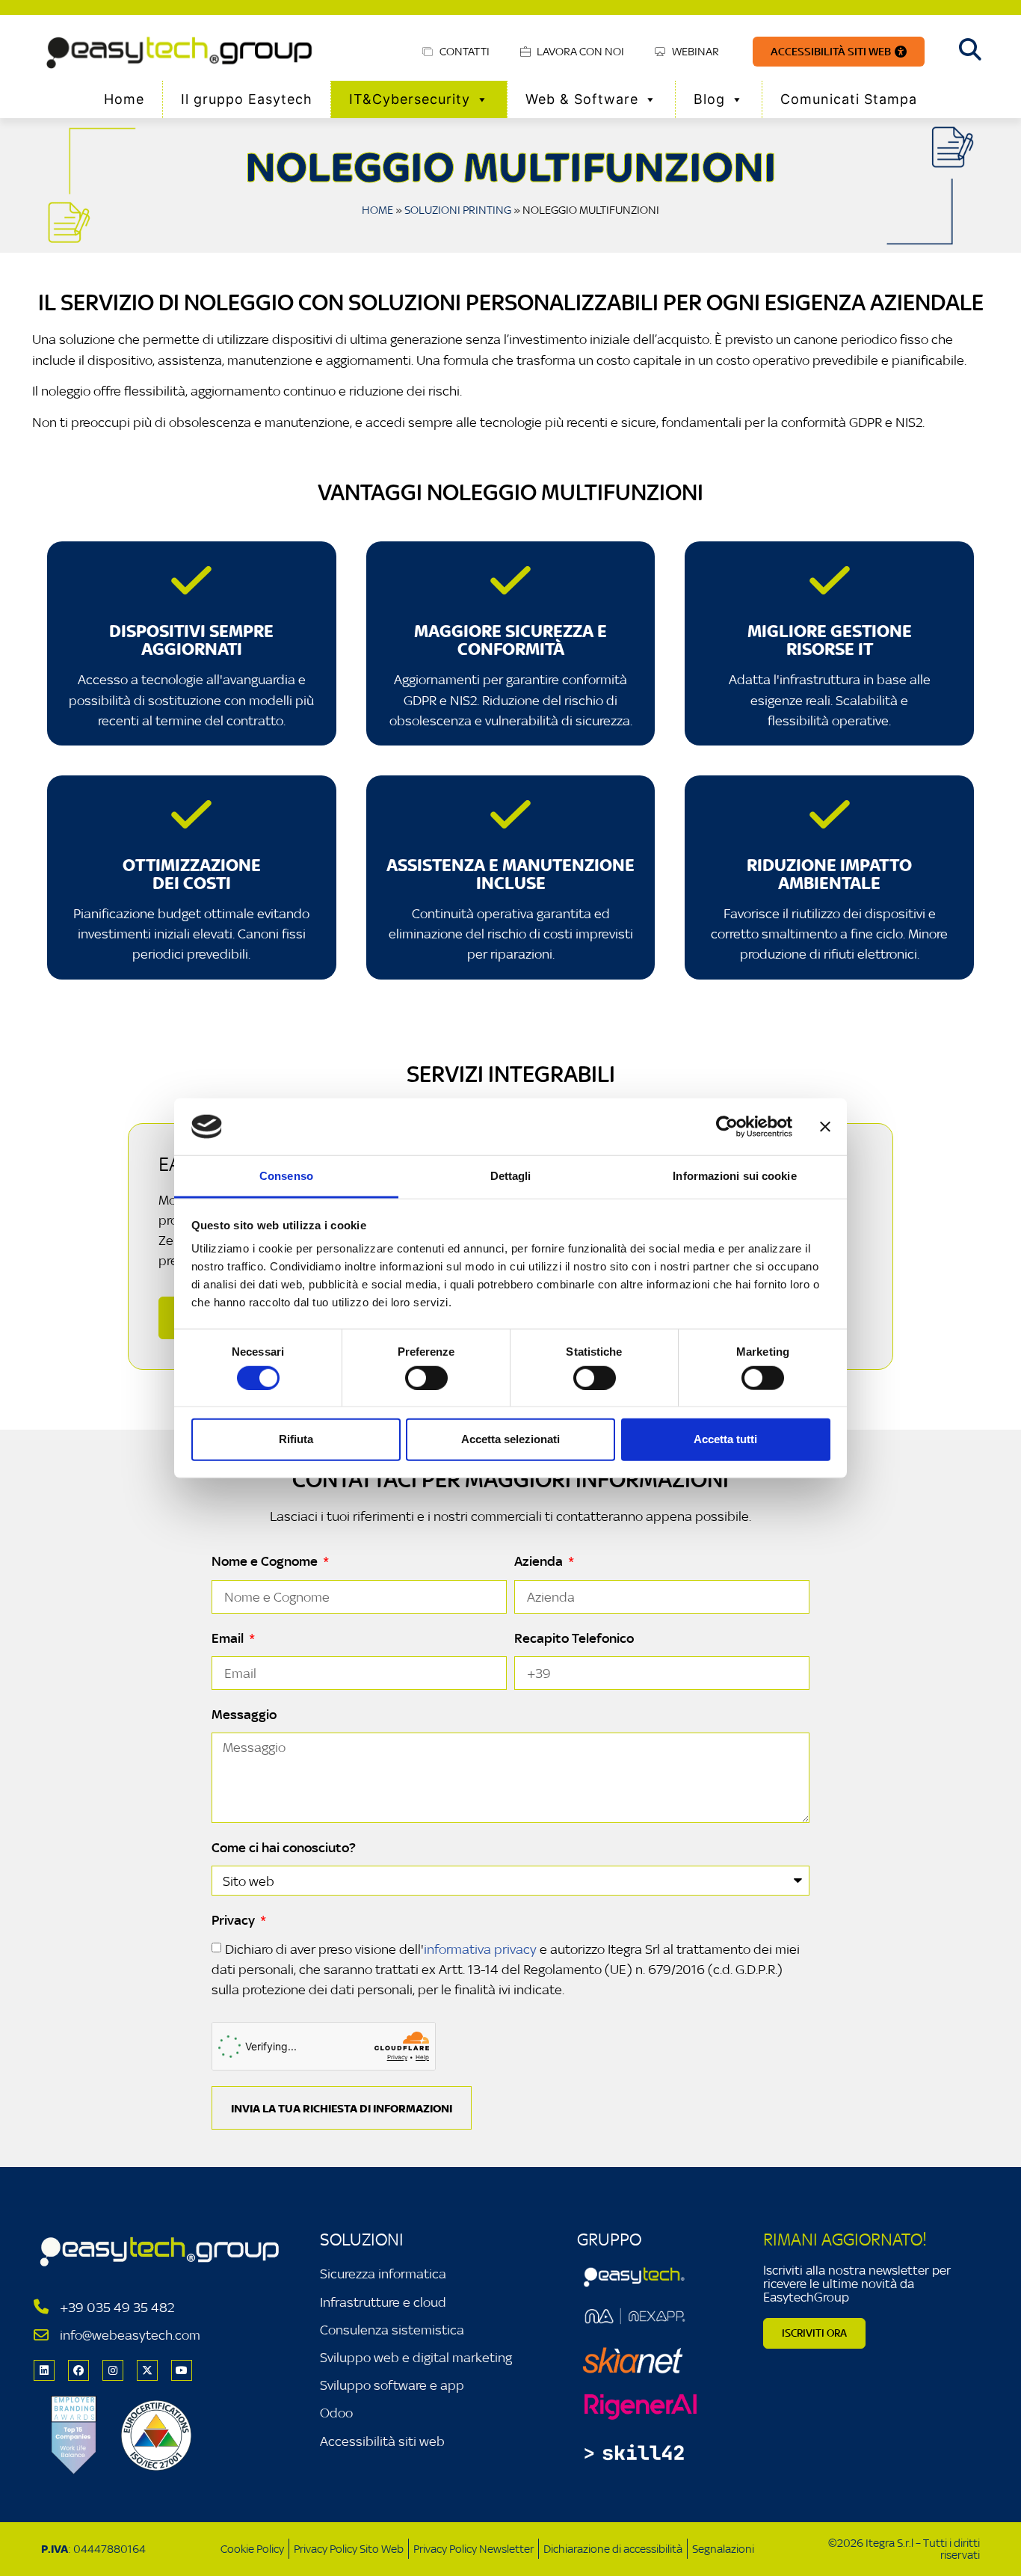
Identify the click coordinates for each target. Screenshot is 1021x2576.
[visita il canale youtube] (182, 2370)
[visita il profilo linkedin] (44, 2370)
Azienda (540, 1561)
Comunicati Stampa (849, 99)
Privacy (235, 1920)
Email (229, 1638)
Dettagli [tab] (511, 1176)
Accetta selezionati (510, 1439)
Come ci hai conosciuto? (284, 1848)
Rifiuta (296, 1439)
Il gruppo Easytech (247, 99)
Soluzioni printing (458, 210)
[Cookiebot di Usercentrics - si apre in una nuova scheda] (727, 1127)
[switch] (426, 1377)
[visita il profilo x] (147, 2370)
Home (124, 99)
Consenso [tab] (286, 1176)
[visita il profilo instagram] (113, 2370)
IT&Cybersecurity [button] (410, 99)
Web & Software (582, 99)
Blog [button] (709, 99)
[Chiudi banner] (825, 1127)
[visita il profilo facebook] (78, 2370)
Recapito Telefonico (574, 1638)
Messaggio (244, 1715)
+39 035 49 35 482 (117, 2307)
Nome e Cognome (266, 1561)
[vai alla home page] (182, 52)
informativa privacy (480, 1949)
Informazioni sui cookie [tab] (734, 1176)
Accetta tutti (725, 1439)
